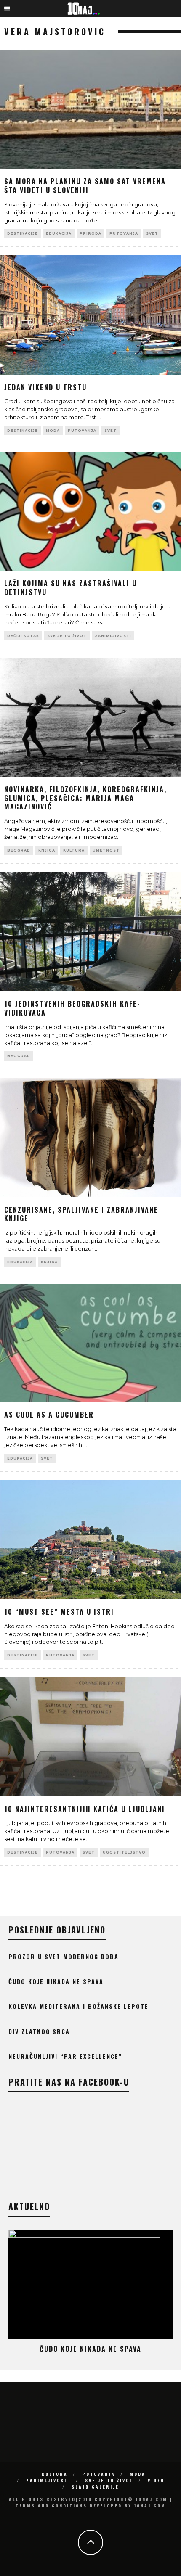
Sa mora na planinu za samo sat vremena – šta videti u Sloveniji (89, 186)
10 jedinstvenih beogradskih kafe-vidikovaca (72, 1008)
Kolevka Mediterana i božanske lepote (79, 2006)
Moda (53, 431)
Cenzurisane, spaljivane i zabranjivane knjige (81, 1214)
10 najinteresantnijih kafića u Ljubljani (85, 1809)
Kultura (74, 850)
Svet (152, 233)
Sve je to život (67, 636)
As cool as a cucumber (49, 1415)
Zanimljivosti (113, 636)
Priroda (90, 233)
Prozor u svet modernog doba (64, 1956)
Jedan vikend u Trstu (45, 387)
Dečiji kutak (23, 636)
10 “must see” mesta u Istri (59, 1612)
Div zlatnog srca (39, 2031)
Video (156, 2480)
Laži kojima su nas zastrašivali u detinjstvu (71, 588)
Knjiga (47, 850)
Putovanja (124, 233)
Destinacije (23, 233)
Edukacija (59, 233)
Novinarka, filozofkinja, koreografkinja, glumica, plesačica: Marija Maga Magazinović (85, 798)
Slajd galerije (95, 2487)
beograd (19, 850)
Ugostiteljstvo (124, 1852)
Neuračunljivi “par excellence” (65, 2056)
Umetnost (106, 850)
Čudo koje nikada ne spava (56, 1981)
